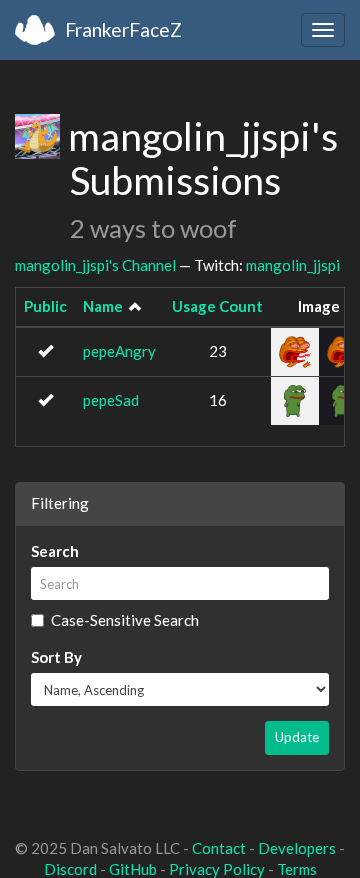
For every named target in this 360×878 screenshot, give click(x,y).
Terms (297, 869)
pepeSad (111, 400)
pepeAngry (119, 351)
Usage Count (217, 306)
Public (45, 306)
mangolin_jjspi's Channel (95, 265)
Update (297, 737)
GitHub (133, 869)
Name (103, 306)
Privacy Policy (217, 869)
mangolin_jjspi (293, 265)
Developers (297, 848)
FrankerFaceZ (123, 29)
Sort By (56, 657)
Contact (219, 848)
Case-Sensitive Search (125, 620)
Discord (70, 869)
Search (55, 551)
